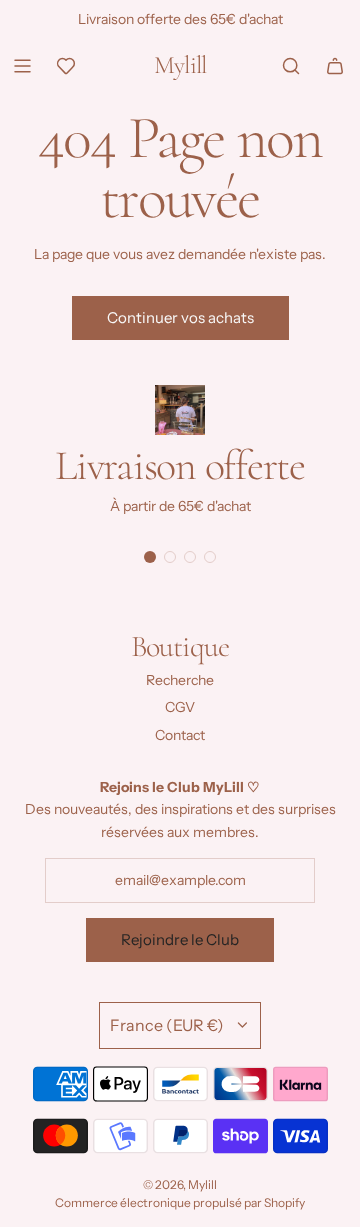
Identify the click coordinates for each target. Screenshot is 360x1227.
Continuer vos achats (180, 317)
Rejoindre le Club (180, 939)
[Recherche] (291, 66)
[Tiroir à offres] (66, 66)
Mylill (180, 65)
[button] (150, 557)
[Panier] (335, 66)
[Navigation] (22, 66)
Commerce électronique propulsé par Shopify (180, 1202)
